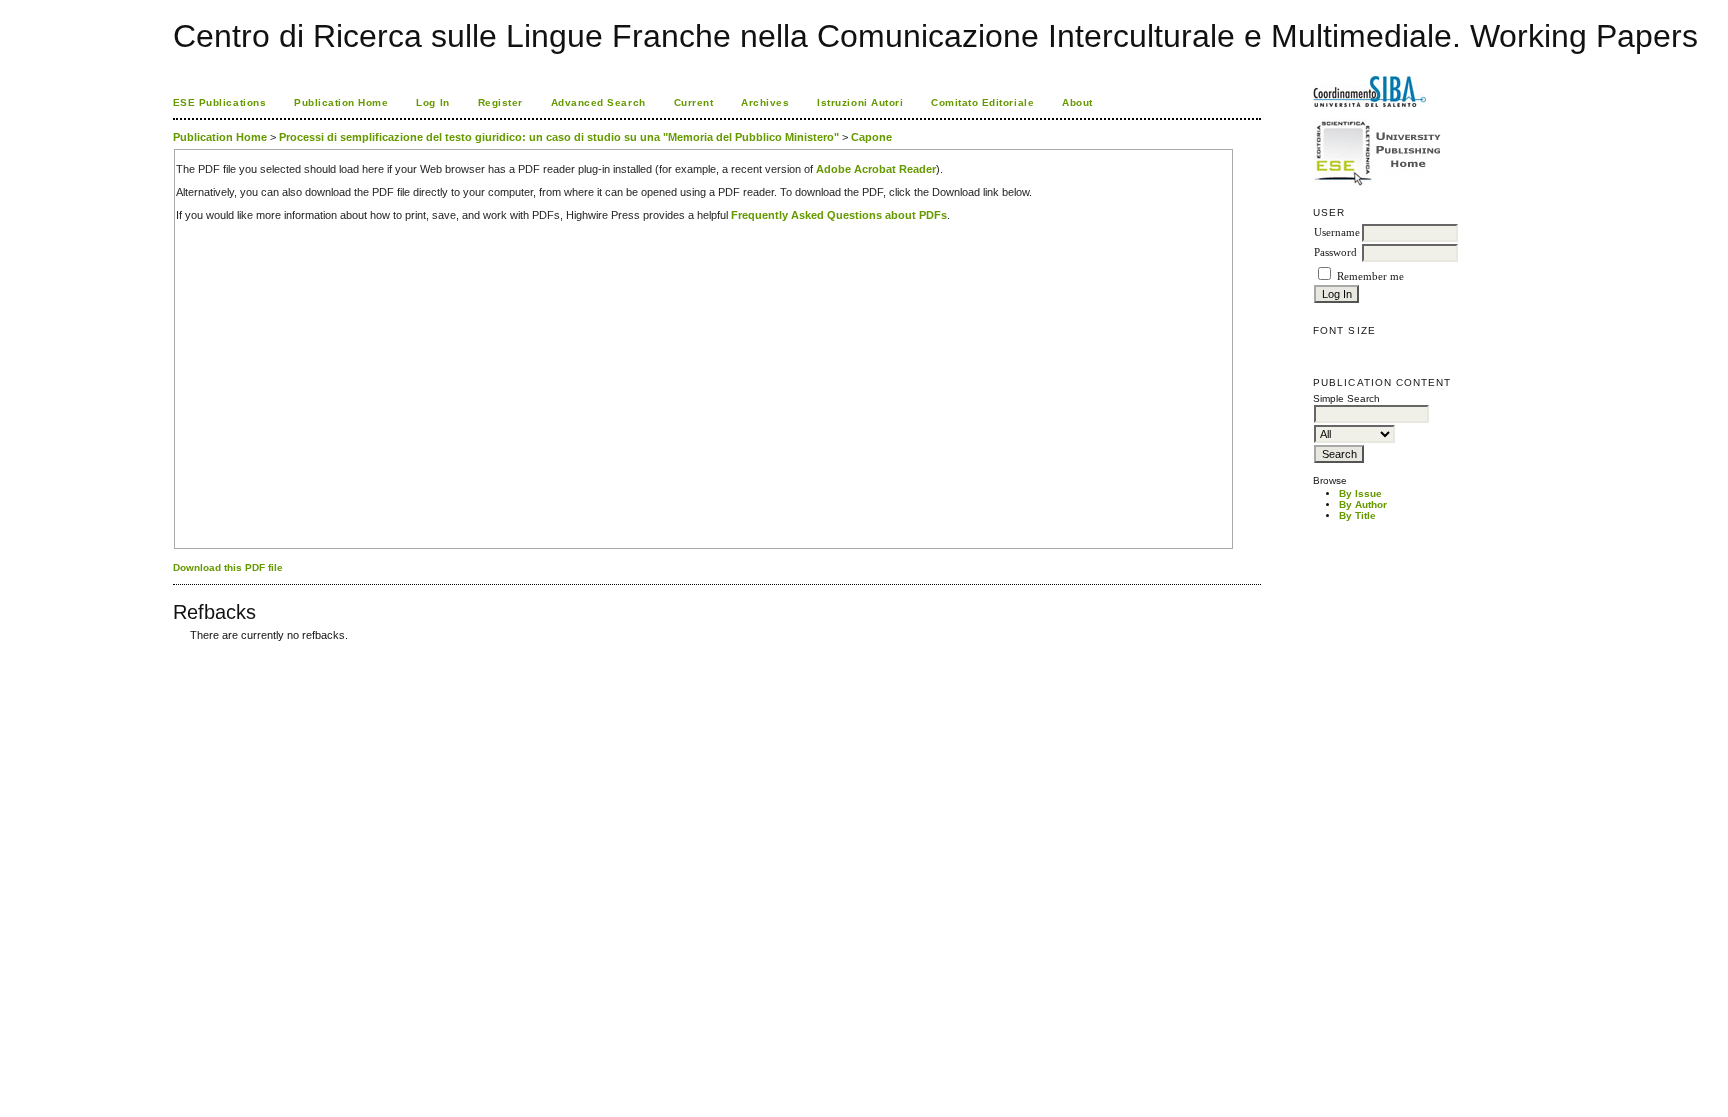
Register (500, 102)
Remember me (1370, 276)
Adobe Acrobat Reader (876, 169)
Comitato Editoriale (982, 102)
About (1077, 102)
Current (694, 102)
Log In (432, 102)
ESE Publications (219, 102)
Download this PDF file (228, 567)
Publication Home (341, 102)
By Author (1363, 504)
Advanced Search (598, 102)
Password (1335, 252)
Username (1337, 232)
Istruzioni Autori (860, 102)
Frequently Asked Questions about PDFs (839, 215)
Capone (871, 137)
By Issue (1360, 493)
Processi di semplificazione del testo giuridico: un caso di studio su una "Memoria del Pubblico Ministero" (559, 137)
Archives (765, 102)
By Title (1357, 515)
